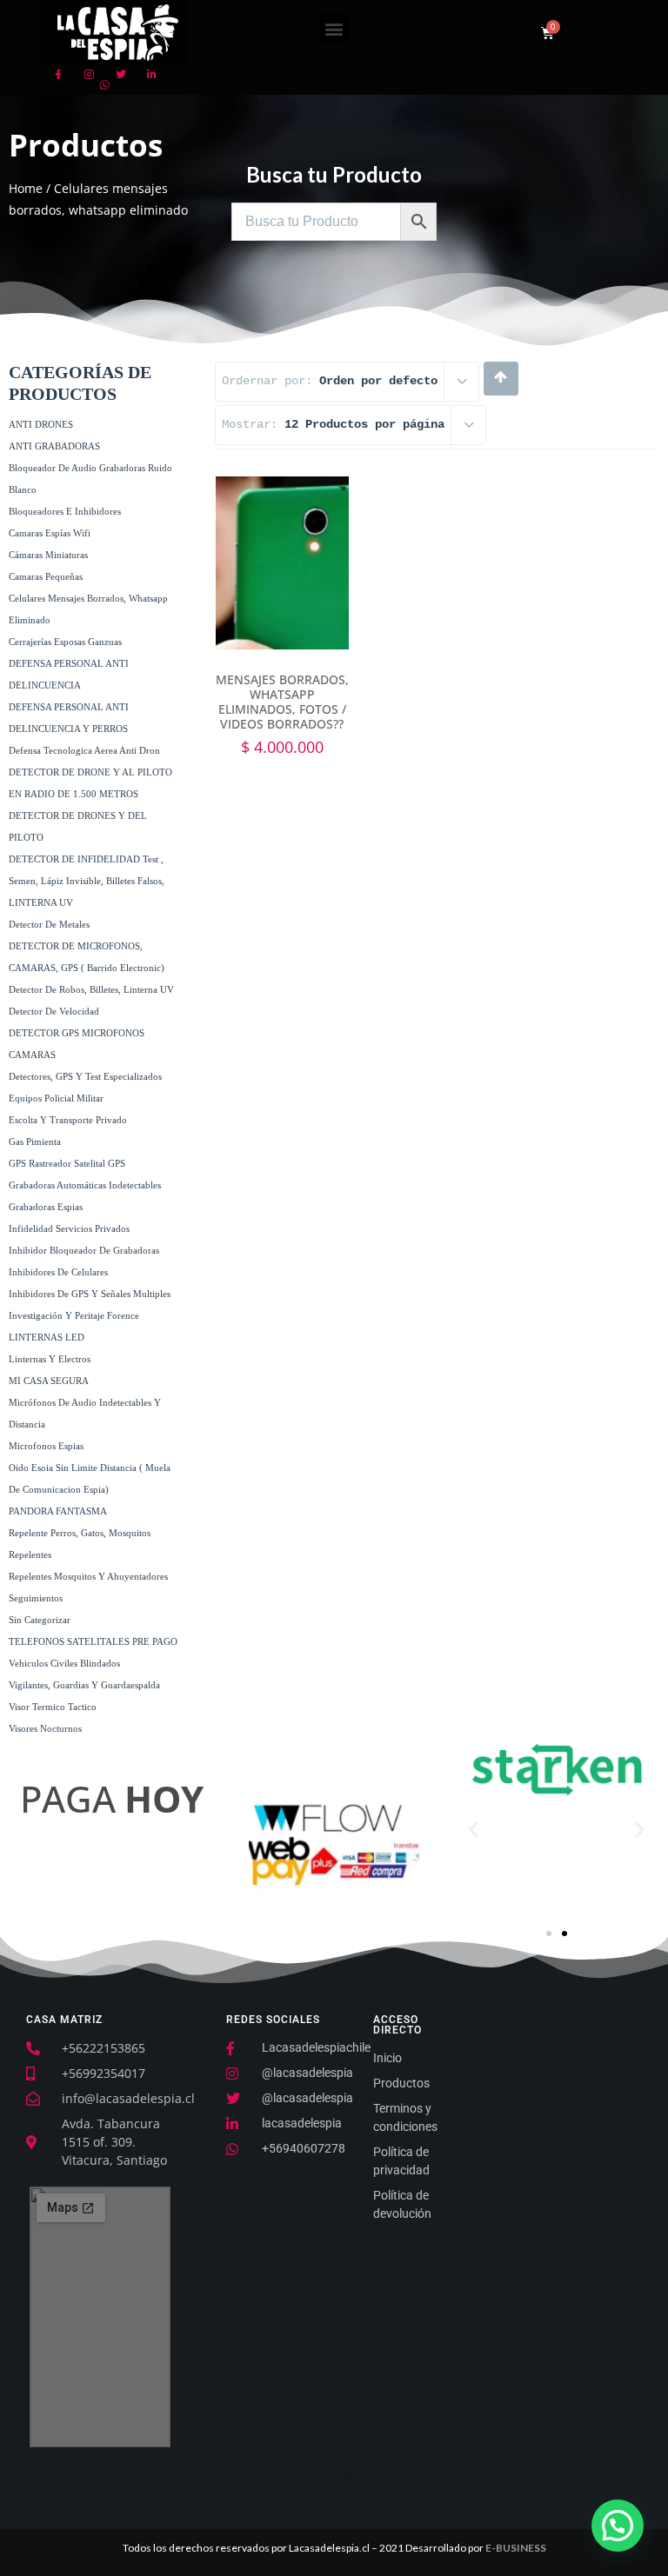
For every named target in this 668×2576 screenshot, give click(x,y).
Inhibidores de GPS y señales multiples (90, 1294)
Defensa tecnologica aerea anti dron (84, 750)
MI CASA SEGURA (49, 1381)
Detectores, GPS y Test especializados (85, 1076)
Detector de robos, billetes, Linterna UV (91, 989)
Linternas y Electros (50, 1359)
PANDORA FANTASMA (58, 1511)
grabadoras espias (46, 1207)
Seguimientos (36, 1598)
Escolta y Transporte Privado (68, 1120)
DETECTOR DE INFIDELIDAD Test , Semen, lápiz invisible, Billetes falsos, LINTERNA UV (87, 881)
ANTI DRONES (41, 424)
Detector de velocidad (54, 1011)
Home (26, 188)
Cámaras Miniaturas (48, 555)
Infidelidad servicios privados (69, 1228)
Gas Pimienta (35, 1142)
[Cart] (548, 33)
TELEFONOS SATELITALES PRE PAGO (93, 1641)
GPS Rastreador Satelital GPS (67, 1163)
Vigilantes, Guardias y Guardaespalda (84, 1685)
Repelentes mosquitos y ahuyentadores (88, 1576)
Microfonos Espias (46, 1446)
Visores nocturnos (45, 1728)
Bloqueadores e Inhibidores (65, 511)
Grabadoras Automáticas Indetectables (85, 1185)
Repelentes (30, 1554)
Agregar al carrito (282, 562)
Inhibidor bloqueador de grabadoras (84, 1250)
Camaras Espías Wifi (50, 533)
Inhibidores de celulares (58, 1272)
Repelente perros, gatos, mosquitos (80, 1533)
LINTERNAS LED (47, 1337)
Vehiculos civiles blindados (64, 1663)
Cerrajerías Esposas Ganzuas (65, 642)
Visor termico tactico (53, 1707)
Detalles (282, 606)
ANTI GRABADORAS (54, 446)
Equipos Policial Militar (56, 1098)
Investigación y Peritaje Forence (74, 1315)
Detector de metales (49, 924)
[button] (334, 28)
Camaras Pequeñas (46, 576)
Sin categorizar (40, 1620)
